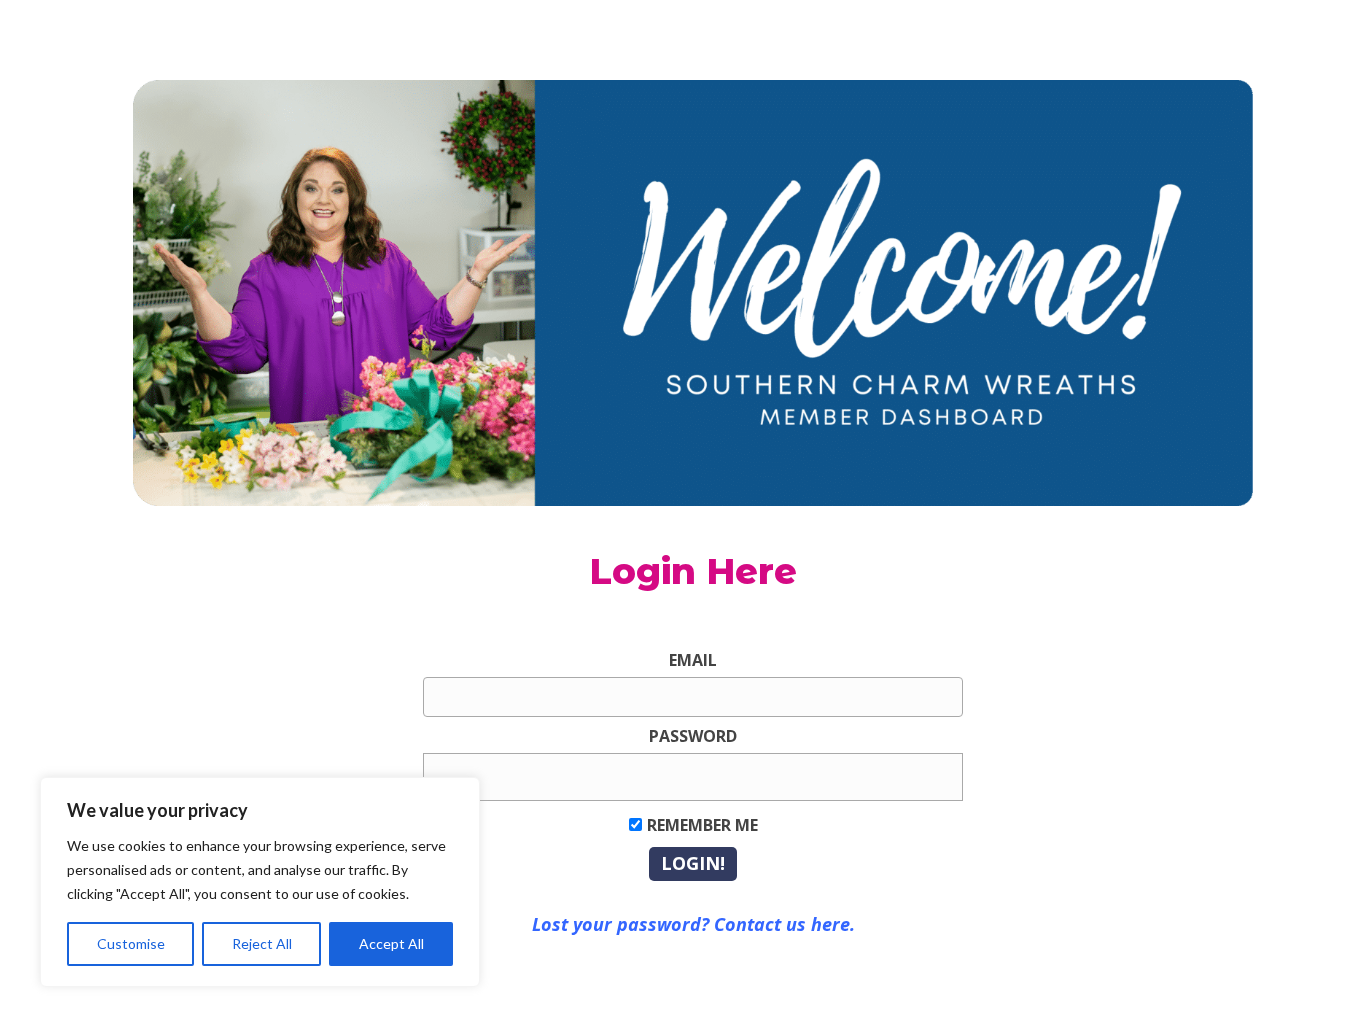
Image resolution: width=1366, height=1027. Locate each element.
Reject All (262, 943)
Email (693, 660)
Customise (131, 943)
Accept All (391, 943)
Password (693, 736)
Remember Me (702, 825)
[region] (260, 882)
